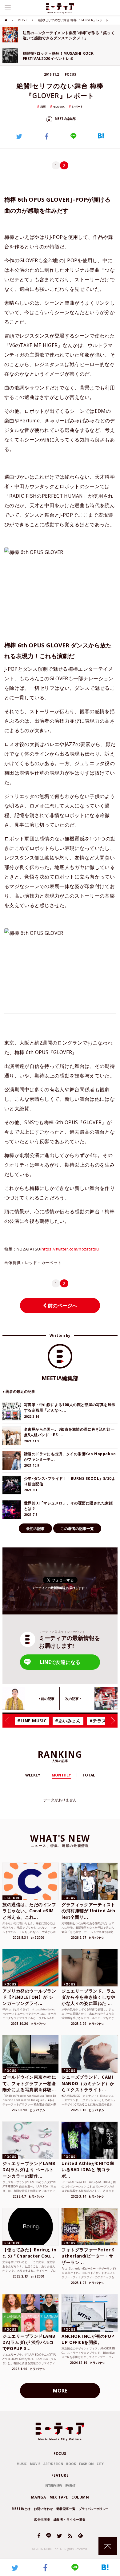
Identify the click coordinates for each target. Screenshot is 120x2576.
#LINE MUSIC (32, 1721)
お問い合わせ (44, 2509)
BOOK (71, 2464)
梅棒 (43, 107)
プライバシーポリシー (94, 2509)
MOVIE (35, 2464)
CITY (100, 2464)
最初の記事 (35, 1529)
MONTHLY (61, 1775)
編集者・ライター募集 (70, 2519)
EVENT (70, 2486)
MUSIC (23, 20)
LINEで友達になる (60, 1662)
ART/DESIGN (53, 2464)
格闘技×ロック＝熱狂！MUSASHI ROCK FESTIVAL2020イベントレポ (58, 56)
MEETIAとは (21, 2509)
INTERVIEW (53, 2486)
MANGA (39, 2497)
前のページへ (62, 1306)
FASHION (86, 2464)
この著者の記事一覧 (77, 1529)
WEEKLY (33, 1775)
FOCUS (60, 2454)
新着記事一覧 (66, 2509)
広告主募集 (42, 2519)
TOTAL (89, 1775)
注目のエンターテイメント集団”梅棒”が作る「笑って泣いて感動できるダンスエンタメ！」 (69, 35)
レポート (78, 107)
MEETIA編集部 (65, 119)
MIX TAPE (59, 2497)
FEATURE (60, 2475)
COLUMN (80, 2497)
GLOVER (59, 107)
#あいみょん (68, 1721)
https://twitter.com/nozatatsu (70, 1249)
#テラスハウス (105, 1721)
